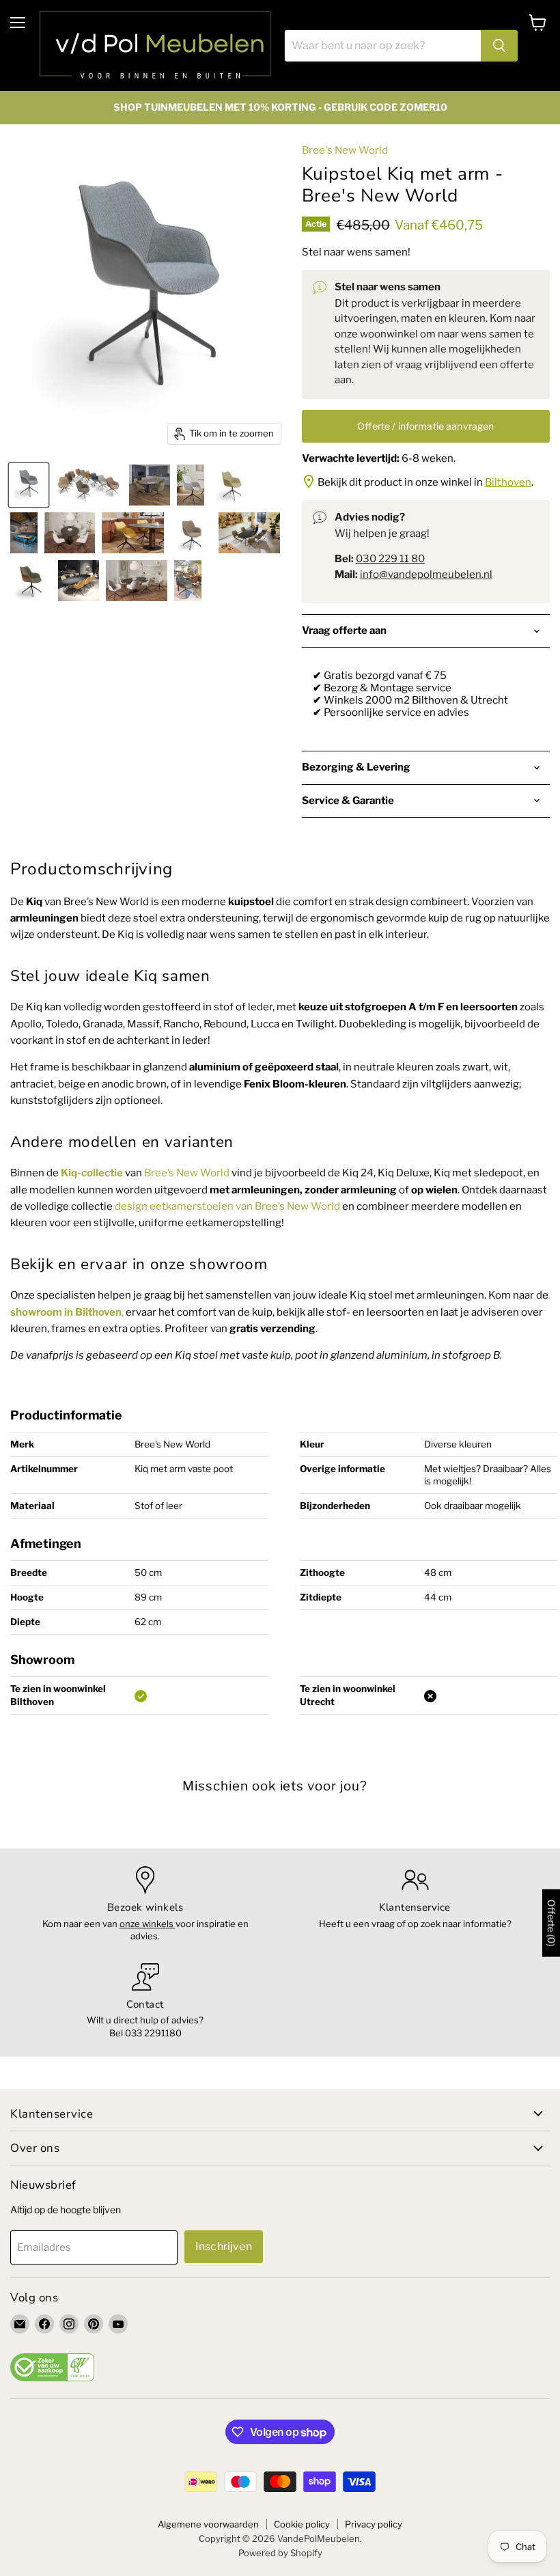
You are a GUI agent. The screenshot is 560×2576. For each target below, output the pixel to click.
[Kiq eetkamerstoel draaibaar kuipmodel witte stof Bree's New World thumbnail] (191, 485)
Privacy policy (374, 2524)
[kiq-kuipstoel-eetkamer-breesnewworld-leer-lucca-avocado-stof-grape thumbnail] (232, 485)
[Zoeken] (499, 46)
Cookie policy (302, 2524)
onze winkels (148, 1924)
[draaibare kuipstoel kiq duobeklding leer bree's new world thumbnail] (188, 581)
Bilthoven (508, 482)
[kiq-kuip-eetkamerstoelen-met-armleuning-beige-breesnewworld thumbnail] (150, 485)
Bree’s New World (187, 1173)
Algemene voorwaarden (208, 2524)
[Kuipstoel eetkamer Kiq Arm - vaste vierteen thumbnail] (88, 485)
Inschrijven (224, 2246)
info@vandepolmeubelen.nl (426, 574)
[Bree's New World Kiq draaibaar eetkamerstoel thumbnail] (191, 533)
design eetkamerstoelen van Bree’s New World (227, 1206)
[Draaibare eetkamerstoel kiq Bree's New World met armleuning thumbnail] (29, 485)
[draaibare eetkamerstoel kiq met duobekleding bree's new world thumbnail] (132, 533)
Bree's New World (345, 150)
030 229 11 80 (390, 559)
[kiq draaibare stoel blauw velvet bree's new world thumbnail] (24, 533)
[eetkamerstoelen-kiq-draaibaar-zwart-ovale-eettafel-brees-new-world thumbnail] (79, 581)
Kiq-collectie (92, 1173)
